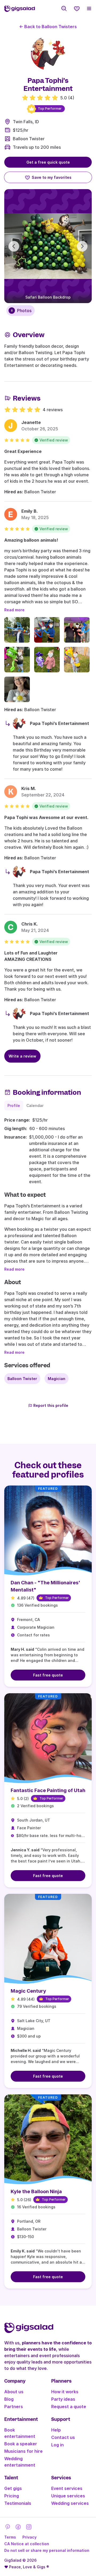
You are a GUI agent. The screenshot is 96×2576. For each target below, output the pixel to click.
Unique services (68, 2496)
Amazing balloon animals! (31, 540)
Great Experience (23, 451)
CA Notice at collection (27, 2544)
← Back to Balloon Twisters (48, 27)
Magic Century (28, 1991)
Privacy (29, 2537)
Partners (14, 2407)
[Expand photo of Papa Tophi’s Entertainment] (48, 53)
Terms (10, 2537)
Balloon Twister (29, 139)
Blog (9, 2399)
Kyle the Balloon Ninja (36, 2191)
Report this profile (51, 1405)
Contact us (63, 2437)
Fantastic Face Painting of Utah (48, 1790)
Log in (57, 2445)
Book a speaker (21, 2444)
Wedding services (70, 2503)
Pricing (12, 2496)
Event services (67, 2488)
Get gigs (13, 2488)
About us (14, 2392)
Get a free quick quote (48, 162)
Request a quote (69, 2407)
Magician (57, 1379)
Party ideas (63, 2399)
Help (56, 2430)
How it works (65, 2392)
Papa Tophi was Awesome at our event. (46, 817)
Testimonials (18, 2503)
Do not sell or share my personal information (47, 2550)
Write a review (22, 1056)
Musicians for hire (23, 2451)
